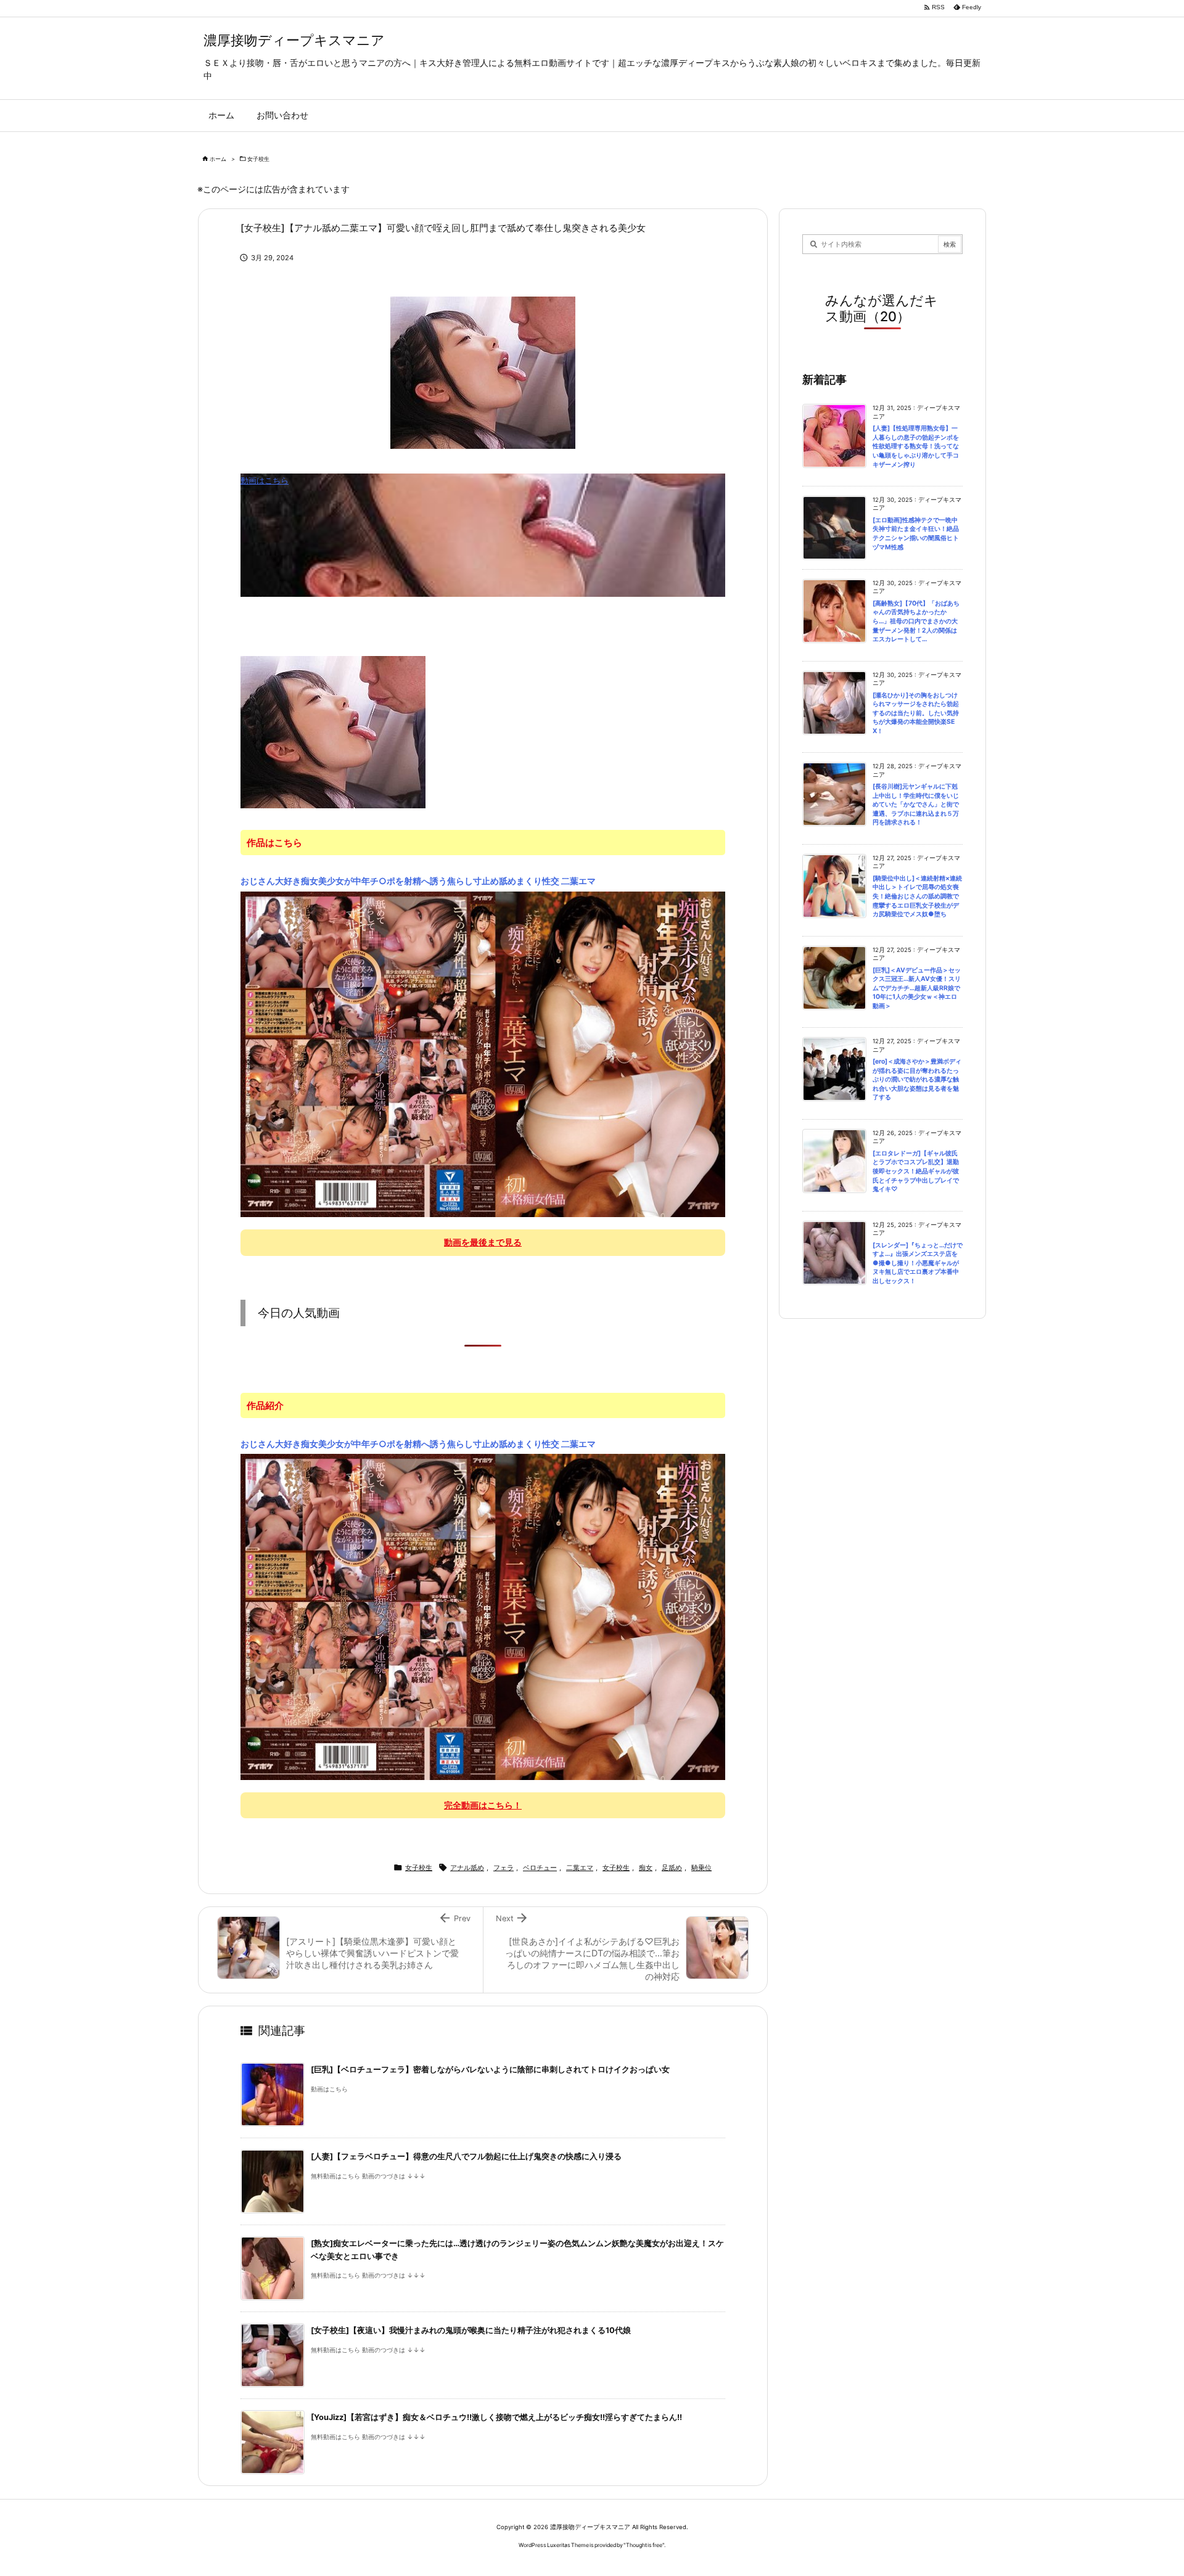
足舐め (672, 1868)
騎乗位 (701, 1868)
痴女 (646, 1868)
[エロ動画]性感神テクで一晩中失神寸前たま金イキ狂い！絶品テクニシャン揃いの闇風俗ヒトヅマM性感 (916, 534)
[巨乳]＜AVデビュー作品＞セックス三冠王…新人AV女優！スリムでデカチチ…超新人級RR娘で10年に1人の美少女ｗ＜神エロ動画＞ (917, 988)
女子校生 (258, 159)
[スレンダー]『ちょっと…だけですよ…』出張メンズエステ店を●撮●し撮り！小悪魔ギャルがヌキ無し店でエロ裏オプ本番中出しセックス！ (918, 1263)
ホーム (218, 159)
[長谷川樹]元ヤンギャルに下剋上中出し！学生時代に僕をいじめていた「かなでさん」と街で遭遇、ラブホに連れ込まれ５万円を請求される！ (916, 804)
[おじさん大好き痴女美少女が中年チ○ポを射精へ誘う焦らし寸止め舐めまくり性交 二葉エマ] (483, 1054)
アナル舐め (467, 1868)
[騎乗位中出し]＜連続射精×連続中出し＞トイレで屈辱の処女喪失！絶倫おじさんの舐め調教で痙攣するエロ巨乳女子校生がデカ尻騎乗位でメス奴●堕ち (917, 896)
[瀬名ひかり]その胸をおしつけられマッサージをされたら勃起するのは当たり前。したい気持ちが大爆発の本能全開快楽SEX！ (916, 713)
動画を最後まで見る (483, 1242)
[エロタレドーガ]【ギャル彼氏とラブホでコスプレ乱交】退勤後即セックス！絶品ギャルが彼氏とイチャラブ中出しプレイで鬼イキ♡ (916, 1171)
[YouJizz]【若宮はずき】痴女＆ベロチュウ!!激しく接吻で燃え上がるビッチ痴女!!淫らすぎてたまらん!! (496, 2417)
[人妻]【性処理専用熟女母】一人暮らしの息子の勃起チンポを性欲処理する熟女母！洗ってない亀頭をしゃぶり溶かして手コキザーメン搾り (916, 446)
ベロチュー (540, 1868)
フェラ (504, 1868)
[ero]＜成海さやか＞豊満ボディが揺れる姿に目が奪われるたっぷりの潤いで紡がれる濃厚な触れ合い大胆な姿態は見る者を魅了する (917, 1079)
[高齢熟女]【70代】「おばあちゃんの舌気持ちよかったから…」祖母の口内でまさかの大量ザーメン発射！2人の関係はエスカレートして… (916, 621)
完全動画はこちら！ (483, 1805)
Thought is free (644, 2545)
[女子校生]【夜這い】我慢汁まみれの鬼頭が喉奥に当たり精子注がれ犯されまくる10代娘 (471, 2330)
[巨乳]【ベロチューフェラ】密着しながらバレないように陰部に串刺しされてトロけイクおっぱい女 (490, 2069)
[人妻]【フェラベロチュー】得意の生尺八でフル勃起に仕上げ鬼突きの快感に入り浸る (466, 2156)
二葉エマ (580, 1868)
